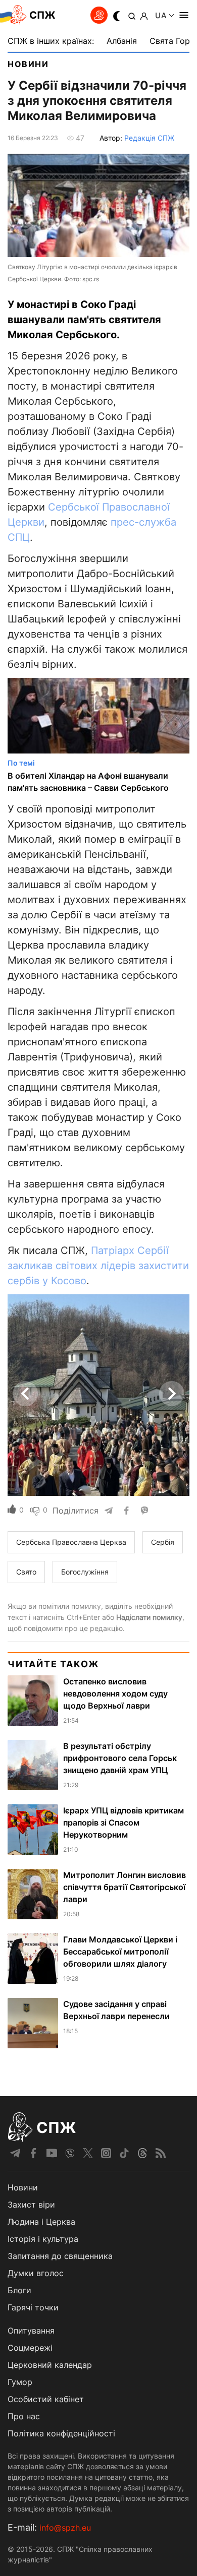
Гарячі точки (33, 2307)
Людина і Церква (41, 2222)
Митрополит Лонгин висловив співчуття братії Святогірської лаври (125, 1887)
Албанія (122, 41)
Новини (28, 64)
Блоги (19, 2290)
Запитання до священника (60, 2256)
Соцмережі (30, 2348)
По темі (21, 763)
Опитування (31, 2331)
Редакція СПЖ (149, 138)
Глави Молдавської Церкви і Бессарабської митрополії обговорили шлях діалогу (120, 1952)
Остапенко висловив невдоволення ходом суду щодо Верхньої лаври (115, 1693)
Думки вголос (36, 2273)
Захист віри (31, 2205)
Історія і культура (43, 2239)
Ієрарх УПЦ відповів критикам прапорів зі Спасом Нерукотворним (124, 1823)
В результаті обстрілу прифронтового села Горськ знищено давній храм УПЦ (120, 1758)
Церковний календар (50, 2365)
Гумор (20, 2382)
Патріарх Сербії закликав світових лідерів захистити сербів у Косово (98, 1266)
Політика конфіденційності (61, 2433)
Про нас (24, 2416)
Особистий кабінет (46, 2399)
